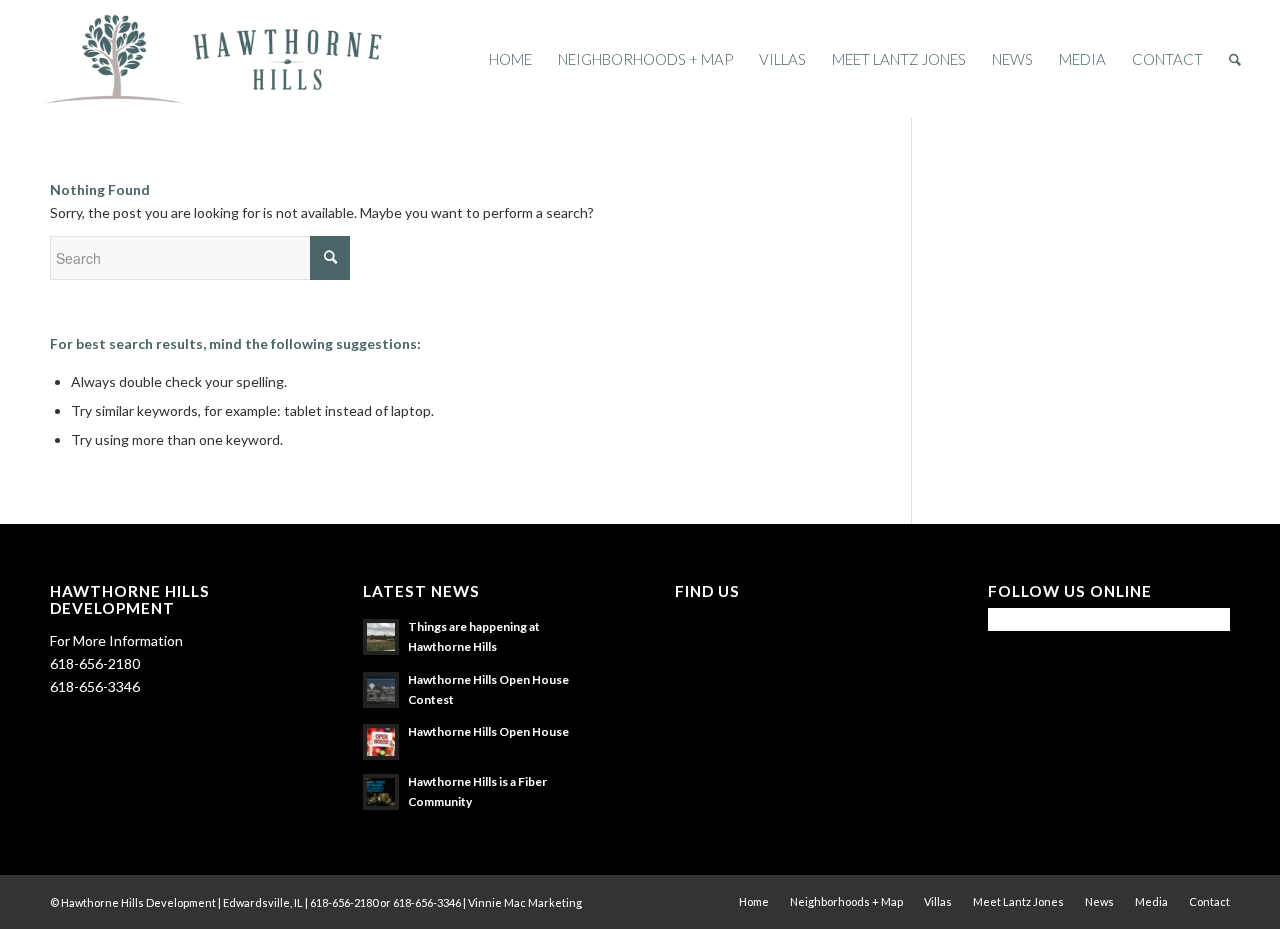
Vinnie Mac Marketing (525, 902)
